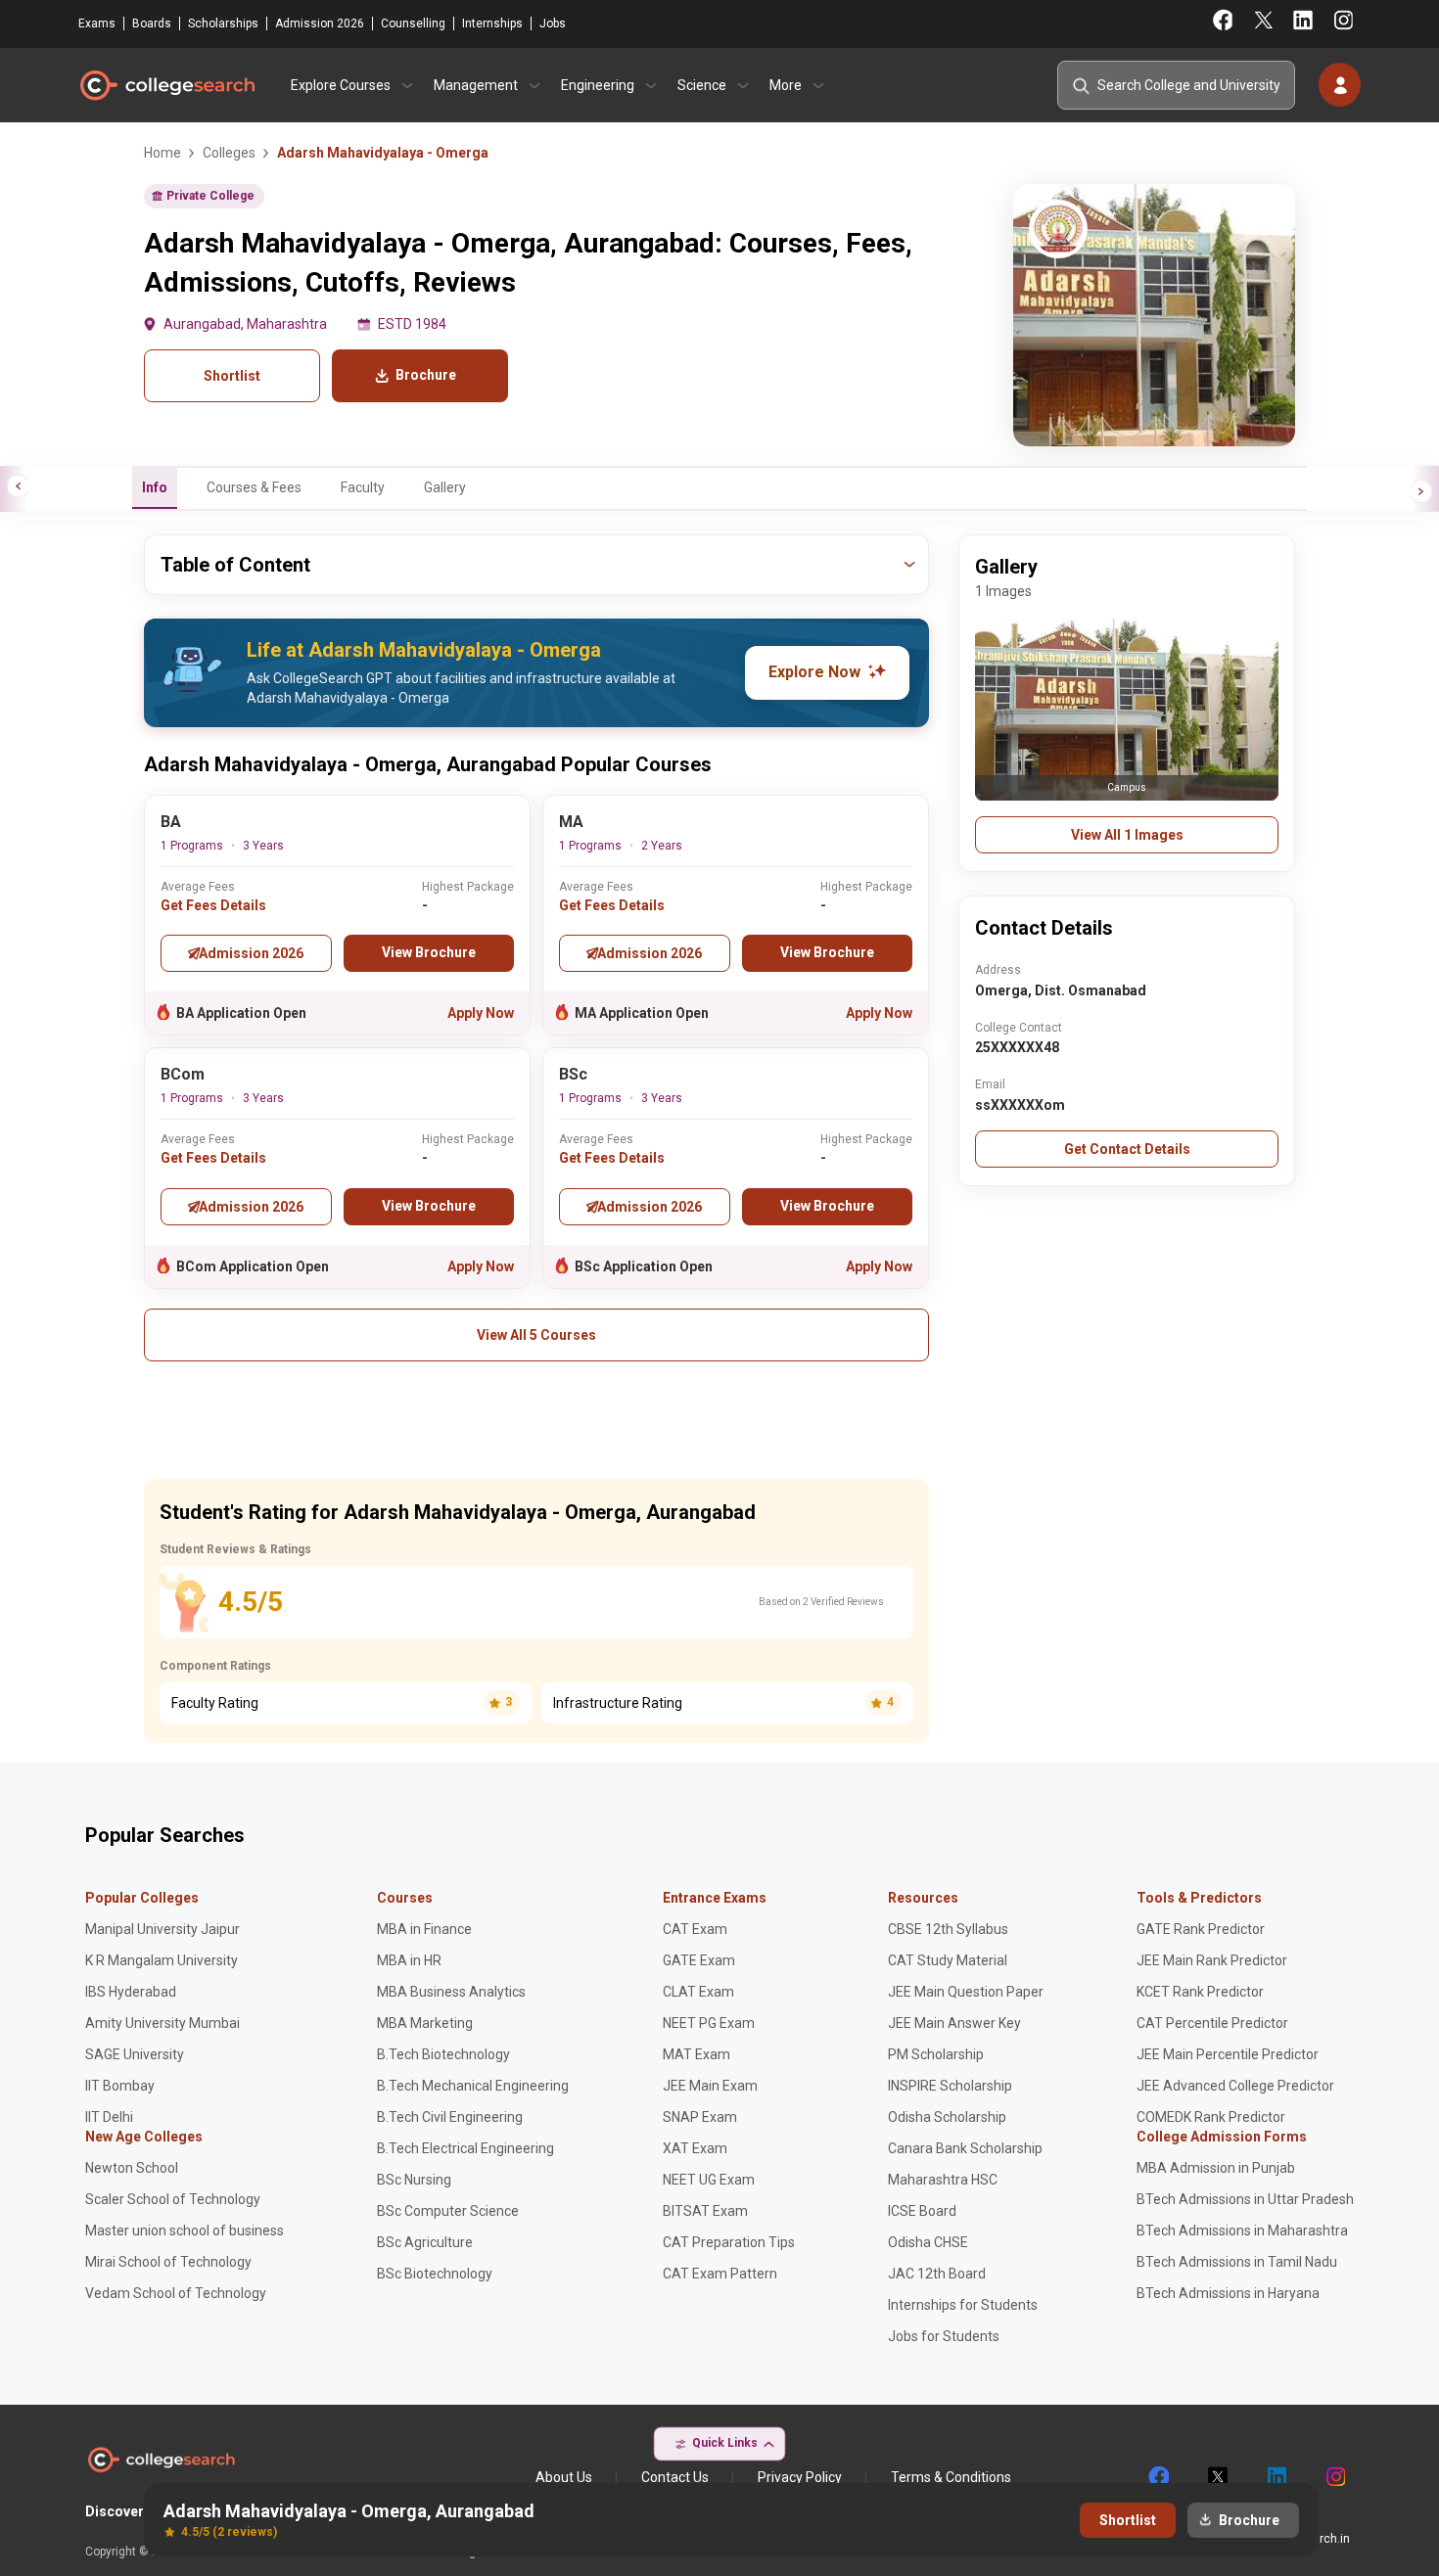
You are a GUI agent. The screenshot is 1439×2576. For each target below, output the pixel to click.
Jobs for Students (944, 2336)
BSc (573, 1074)
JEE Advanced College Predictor (1235, 2086)
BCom (183, 1074)
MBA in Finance (424, 1929)
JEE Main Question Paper (966, 1992)
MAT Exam (696, 2054)
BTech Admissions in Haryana (1228, 2293)
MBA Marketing (425, 2023)
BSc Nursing (414, 2180)
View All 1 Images (1127, 835)
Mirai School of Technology (168, 2262)
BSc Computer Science (448, 2211)
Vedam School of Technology (176, 2293)
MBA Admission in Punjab (1216, 2168)
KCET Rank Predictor (1200, 1992)
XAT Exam (695, 2148)
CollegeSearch (166, 85)
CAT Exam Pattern (720, 2274)
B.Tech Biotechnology (443, 2054)
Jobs (553, 23)
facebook (1158, 2477)
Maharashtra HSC (943, 2180)
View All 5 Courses (536, 1335)
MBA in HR (409, 1960)
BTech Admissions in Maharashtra (1242, 2231)
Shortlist (232, 376)
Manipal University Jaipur (162, 1929)
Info (155, 487)
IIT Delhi (109, 2117)
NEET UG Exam (709, 2180)
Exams (97, 23)
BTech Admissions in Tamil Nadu (1237, 2262)
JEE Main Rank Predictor (1212, 1960)
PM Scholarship (936, 2054)
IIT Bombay (120, 2086)
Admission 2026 (320, 23)
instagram (1334, 2477)
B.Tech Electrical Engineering (465, 2148)
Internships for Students (963, 2305)
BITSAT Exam (705, 2211)
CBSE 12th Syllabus (948, 1929)
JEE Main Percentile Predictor (1228, 2054)
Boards (152, 23)
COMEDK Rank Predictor (1211, 2117)
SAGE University (135, 2054)
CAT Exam (695, 1929)
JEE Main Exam (710, 2086)
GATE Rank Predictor (1201, 1929)
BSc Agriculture (425, 2242)
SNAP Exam (700, 2117)
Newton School (132, 2168)
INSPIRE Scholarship (950, 2086)
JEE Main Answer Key (954, 2023)
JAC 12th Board (937, 2274)
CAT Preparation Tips (729, 2242)
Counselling (413, 23)
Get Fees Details (213, 905)
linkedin (1276, 2477)
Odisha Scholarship (947, 2117)
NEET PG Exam (709, 2023)
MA (571, 822)
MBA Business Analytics (451, 1992)
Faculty (363, 487)
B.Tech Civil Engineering (450, 2117)
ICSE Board (922, 2211)
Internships (492, 23)
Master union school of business (185, 2231)
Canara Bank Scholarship (965, 2148)
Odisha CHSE (928, 2242)
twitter (1217, 2477)
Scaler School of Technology (173, 2199)
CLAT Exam (698, 1992)
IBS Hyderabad (131, 1992)
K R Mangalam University (162, 1960)
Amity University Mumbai (162, 2023)
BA (171, 822)
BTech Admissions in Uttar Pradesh (1245, 2199)
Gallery (445, 487)
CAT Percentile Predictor (1212, 2023)
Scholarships (223, 23)
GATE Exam (699, 1960)
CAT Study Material (948, 1960)
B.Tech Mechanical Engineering (473, 2086)
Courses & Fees (254, 487)
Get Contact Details (1127, 1149)
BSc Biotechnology (435, 2274)
